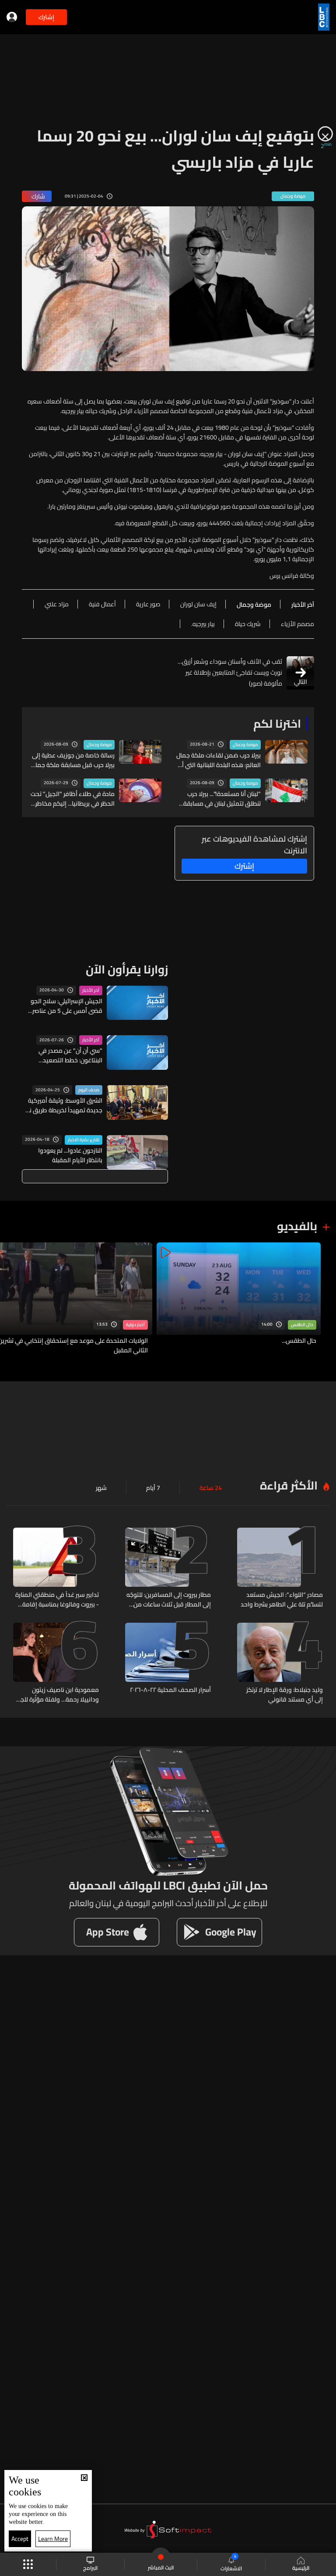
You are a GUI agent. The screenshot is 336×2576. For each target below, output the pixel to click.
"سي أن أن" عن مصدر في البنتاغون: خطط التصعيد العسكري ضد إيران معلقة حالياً (64, 1055)
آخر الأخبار (91, 991)
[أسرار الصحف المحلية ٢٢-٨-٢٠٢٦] (168, 1663)
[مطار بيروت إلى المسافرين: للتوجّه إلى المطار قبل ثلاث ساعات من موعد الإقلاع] (168, 1568)
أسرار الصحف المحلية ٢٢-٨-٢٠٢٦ (170, 1690)
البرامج (90, 2567)
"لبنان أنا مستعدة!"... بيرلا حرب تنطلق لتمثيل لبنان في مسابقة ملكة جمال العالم (222, 799)
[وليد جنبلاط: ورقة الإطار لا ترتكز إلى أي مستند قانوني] (280, 1663)
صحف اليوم (89, 1090)
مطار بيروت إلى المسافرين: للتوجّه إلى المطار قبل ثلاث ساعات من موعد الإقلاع (169, 1599)
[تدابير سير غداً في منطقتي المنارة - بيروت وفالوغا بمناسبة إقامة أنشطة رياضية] (56, 1568)
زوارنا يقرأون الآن (127, 969)
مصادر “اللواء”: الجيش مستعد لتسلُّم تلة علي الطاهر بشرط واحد (282, 1599)
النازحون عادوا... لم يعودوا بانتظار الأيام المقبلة (70, 1155)
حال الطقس (302, 1325)
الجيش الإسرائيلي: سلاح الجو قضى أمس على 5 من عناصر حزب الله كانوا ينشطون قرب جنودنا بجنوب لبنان (66, 1006)
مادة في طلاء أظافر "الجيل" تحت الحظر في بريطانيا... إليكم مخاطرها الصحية (72, 799)
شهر (101, 1488)
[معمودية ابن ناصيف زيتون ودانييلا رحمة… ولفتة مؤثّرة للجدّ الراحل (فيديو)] (56, 1663)
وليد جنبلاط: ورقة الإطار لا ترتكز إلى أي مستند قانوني (285, 1695)
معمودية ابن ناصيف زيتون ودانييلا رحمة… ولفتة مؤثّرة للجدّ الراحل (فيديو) (58, 1695)
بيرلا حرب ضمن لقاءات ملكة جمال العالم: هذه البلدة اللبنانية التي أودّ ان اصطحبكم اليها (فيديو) (218, 760)
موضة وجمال (245, 745)
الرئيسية (301, 2567)
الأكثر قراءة (289, 1485)
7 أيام (153, 1488)
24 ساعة (211, 1488)
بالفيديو (297, 1226)
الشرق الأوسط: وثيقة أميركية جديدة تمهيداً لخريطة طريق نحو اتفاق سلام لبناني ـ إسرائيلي (62, 1105)
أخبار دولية (135, 1325)
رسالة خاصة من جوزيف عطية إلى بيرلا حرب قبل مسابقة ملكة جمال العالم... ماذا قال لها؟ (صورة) (73, 760)
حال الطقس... (299, 1341)
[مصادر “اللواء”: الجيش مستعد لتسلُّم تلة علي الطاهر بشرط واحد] (280, 1568)
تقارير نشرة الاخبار (84, 1140)
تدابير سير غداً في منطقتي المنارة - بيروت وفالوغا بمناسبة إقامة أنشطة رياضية (57, 1599)
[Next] (11, 1299)
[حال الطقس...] (239, 1299)
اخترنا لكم (277, 724)
